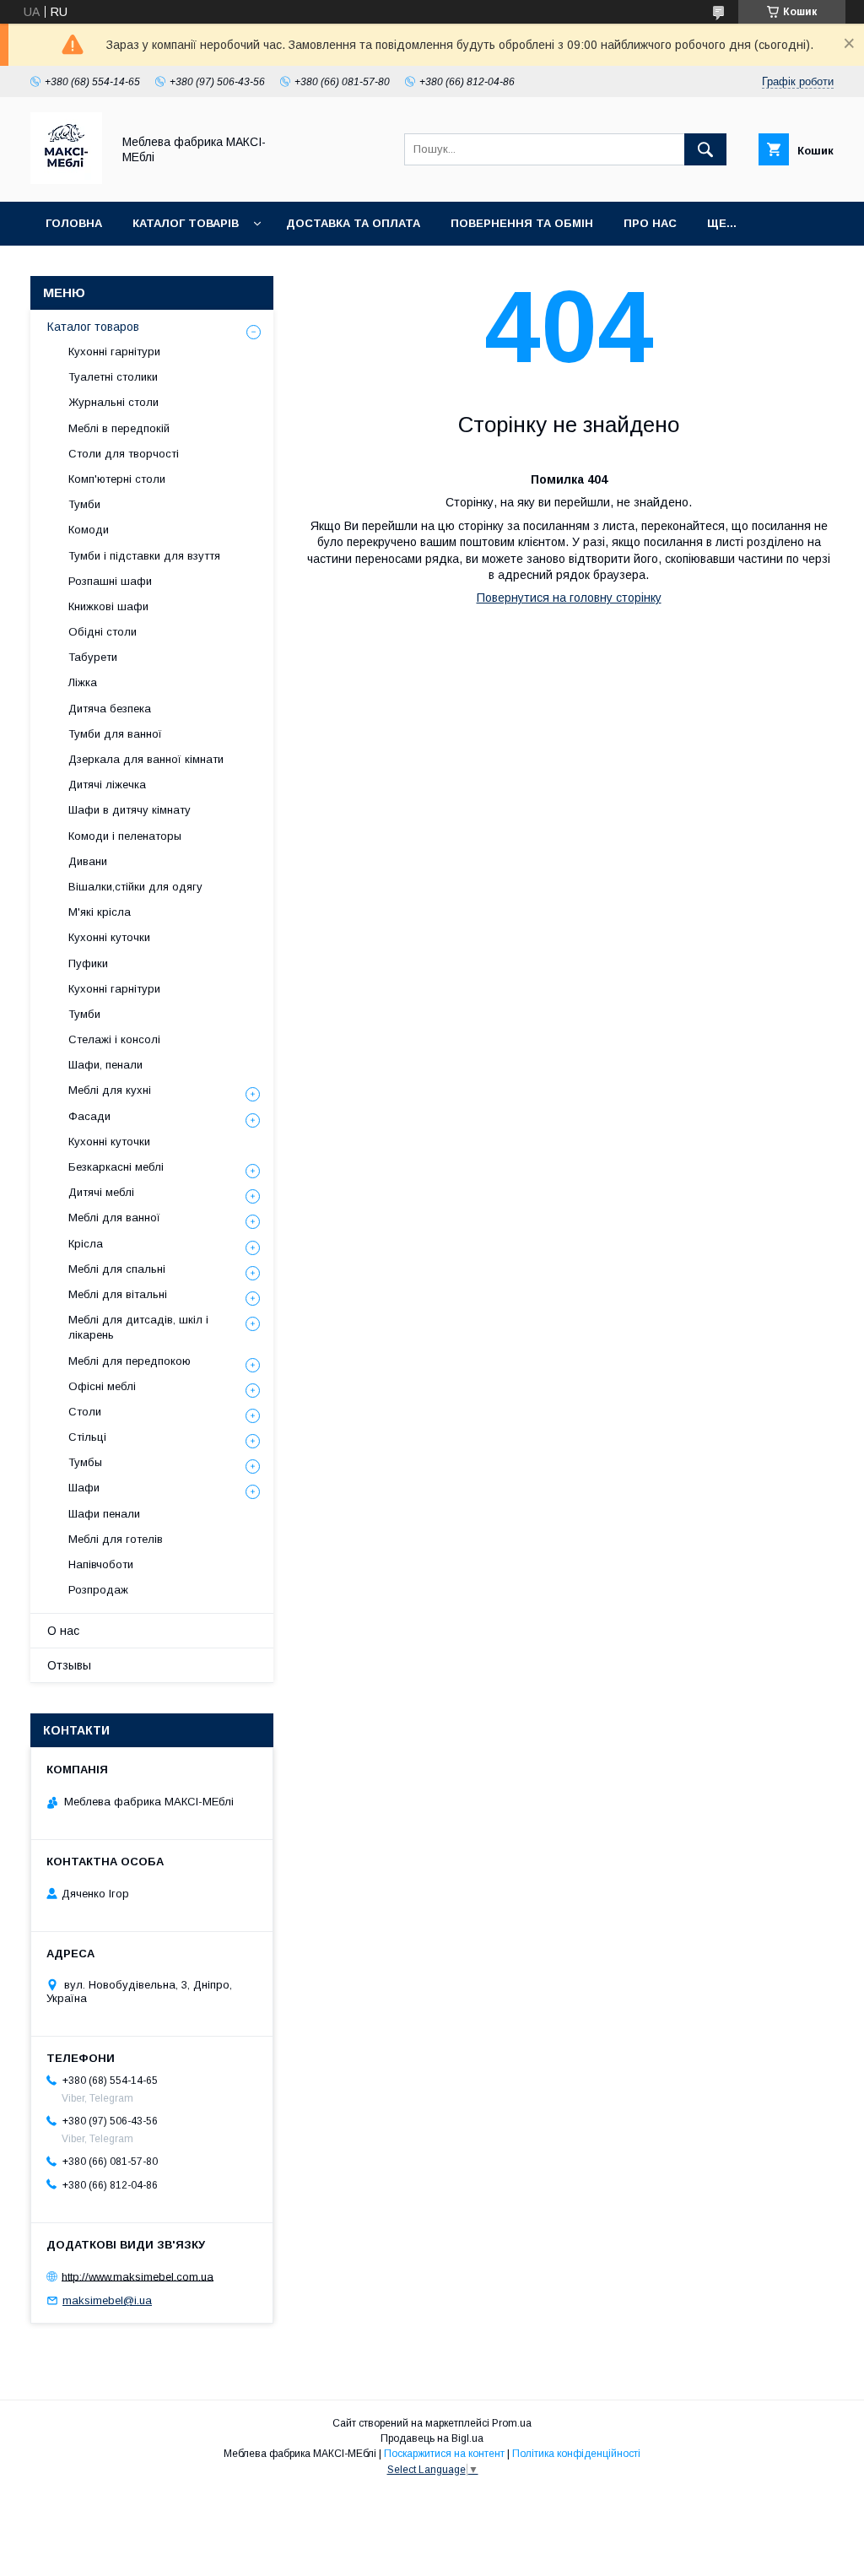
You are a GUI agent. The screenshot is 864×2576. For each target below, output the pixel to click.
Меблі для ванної (114, 1218)
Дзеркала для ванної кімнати (146, 759)
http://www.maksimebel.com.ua (138, 2276)
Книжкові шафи (108, 606)
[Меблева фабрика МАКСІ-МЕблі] (66, 180)
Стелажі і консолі (114, 1039)
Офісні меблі (102, 1386)
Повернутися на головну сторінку (569, 598)
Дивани (88, 861)
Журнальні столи (113, 402)
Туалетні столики (113, 377)
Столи (85, 1412)
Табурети (93, 657)
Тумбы (85, 1462)
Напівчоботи (101, 1564)
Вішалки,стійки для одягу (135, 887)
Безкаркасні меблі (116, 1167)
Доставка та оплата (353, 223)
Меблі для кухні (110, 1090)
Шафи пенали (104, 1514)
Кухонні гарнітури (114, 352)
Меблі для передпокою (130, 1361)
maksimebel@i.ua (107, 2300)
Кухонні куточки (109, 937)
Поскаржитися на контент (444, 2454)
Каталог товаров (93, 327)
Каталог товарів (186, 223)
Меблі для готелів (116, 1539)
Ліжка (83, 682)
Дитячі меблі (101, 1192)
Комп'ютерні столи (117, 479)
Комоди (89, 530)
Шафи (84, 1488)
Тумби (84, 504)
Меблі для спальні (117, 1269)
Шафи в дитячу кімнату (130, 810)
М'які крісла (100, 912)
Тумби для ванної (115, 734)
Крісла (86, 1244)
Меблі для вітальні (118, 1294)
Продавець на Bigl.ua (432, 2438)
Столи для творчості (124, 454)
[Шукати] (705, 149)
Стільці (87, 1437)
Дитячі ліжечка (107, 785)
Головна (74, 223)
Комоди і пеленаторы (125, 836)
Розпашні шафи (110, 581)
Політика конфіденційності (576, 2454)
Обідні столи (103, 632)
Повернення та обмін (522, 223)
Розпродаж (98, 1590)
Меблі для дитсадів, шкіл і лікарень (138, 1327)
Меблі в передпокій (119, 428)
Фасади (89, 1116)
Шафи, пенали (105, 1065)
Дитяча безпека (110, 709)
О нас (63, 1631)
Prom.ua (512, 2423)
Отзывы (69, 1665)
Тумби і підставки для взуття (144, 556)
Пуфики (88, 963)
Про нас (650, 223)
